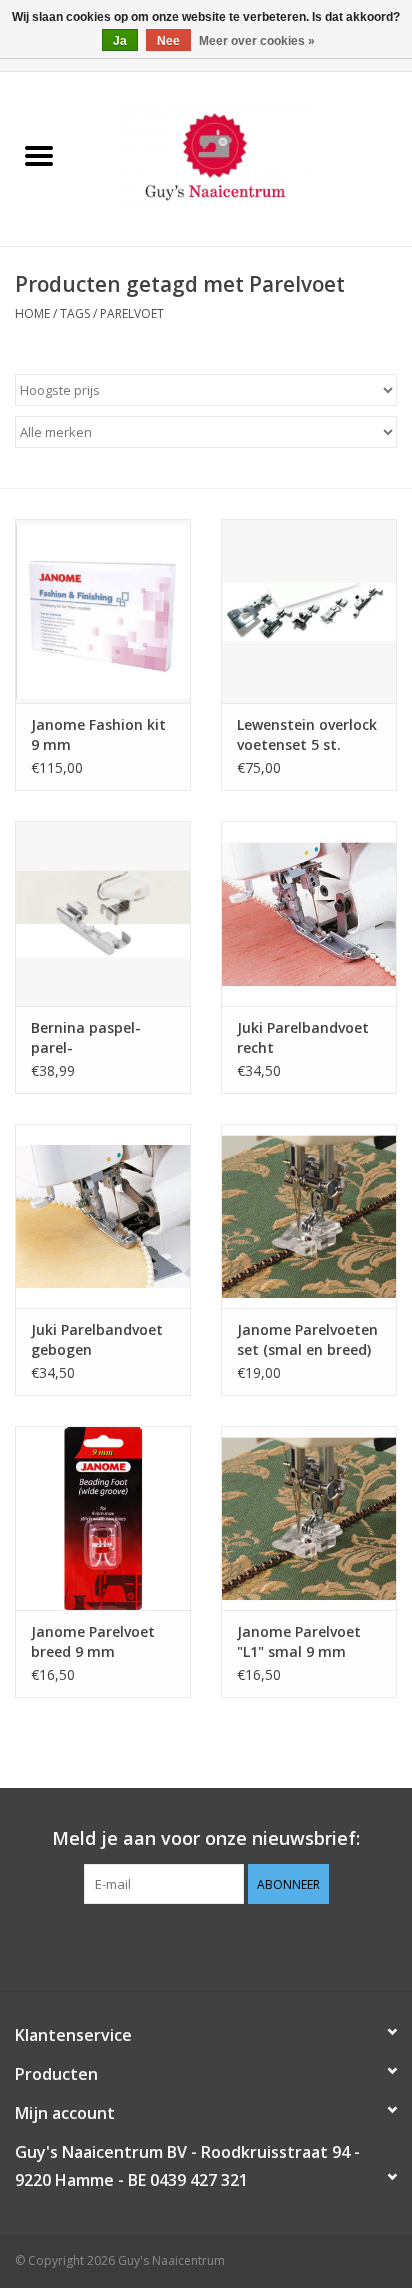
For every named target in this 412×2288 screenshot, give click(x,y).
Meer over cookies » (257, 41)
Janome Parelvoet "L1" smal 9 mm (299, 1641)
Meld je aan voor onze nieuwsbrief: (206, 1838)
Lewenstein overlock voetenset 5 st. (307, 734)
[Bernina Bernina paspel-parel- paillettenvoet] (103, 913)
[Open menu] (39, 155)
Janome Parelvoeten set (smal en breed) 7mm (307, 1340)
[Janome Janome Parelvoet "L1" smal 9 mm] (309, 1518)
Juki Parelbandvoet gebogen (97, 1339)
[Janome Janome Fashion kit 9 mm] (103, 611)
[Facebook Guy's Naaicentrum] (170, 1945)
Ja (120, 41)
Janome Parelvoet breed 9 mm (93, 1641)
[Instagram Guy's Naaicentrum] (242, 1945)
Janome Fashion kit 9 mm (98, 734)
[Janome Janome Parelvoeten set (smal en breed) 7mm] (309, 1216)
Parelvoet (132, 313)
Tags (75, 313)
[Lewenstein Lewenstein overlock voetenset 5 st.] (309, 611)
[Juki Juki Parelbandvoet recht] (309, 913)
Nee (168, 41)
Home (32, 313)
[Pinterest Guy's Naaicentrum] (206, 1945)
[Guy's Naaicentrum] (245, 157)
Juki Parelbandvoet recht (303, 1037)
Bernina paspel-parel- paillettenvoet (86, 1038)
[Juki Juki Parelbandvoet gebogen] (103, 1216)
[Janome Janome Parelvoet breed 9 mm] (103, 1518)
